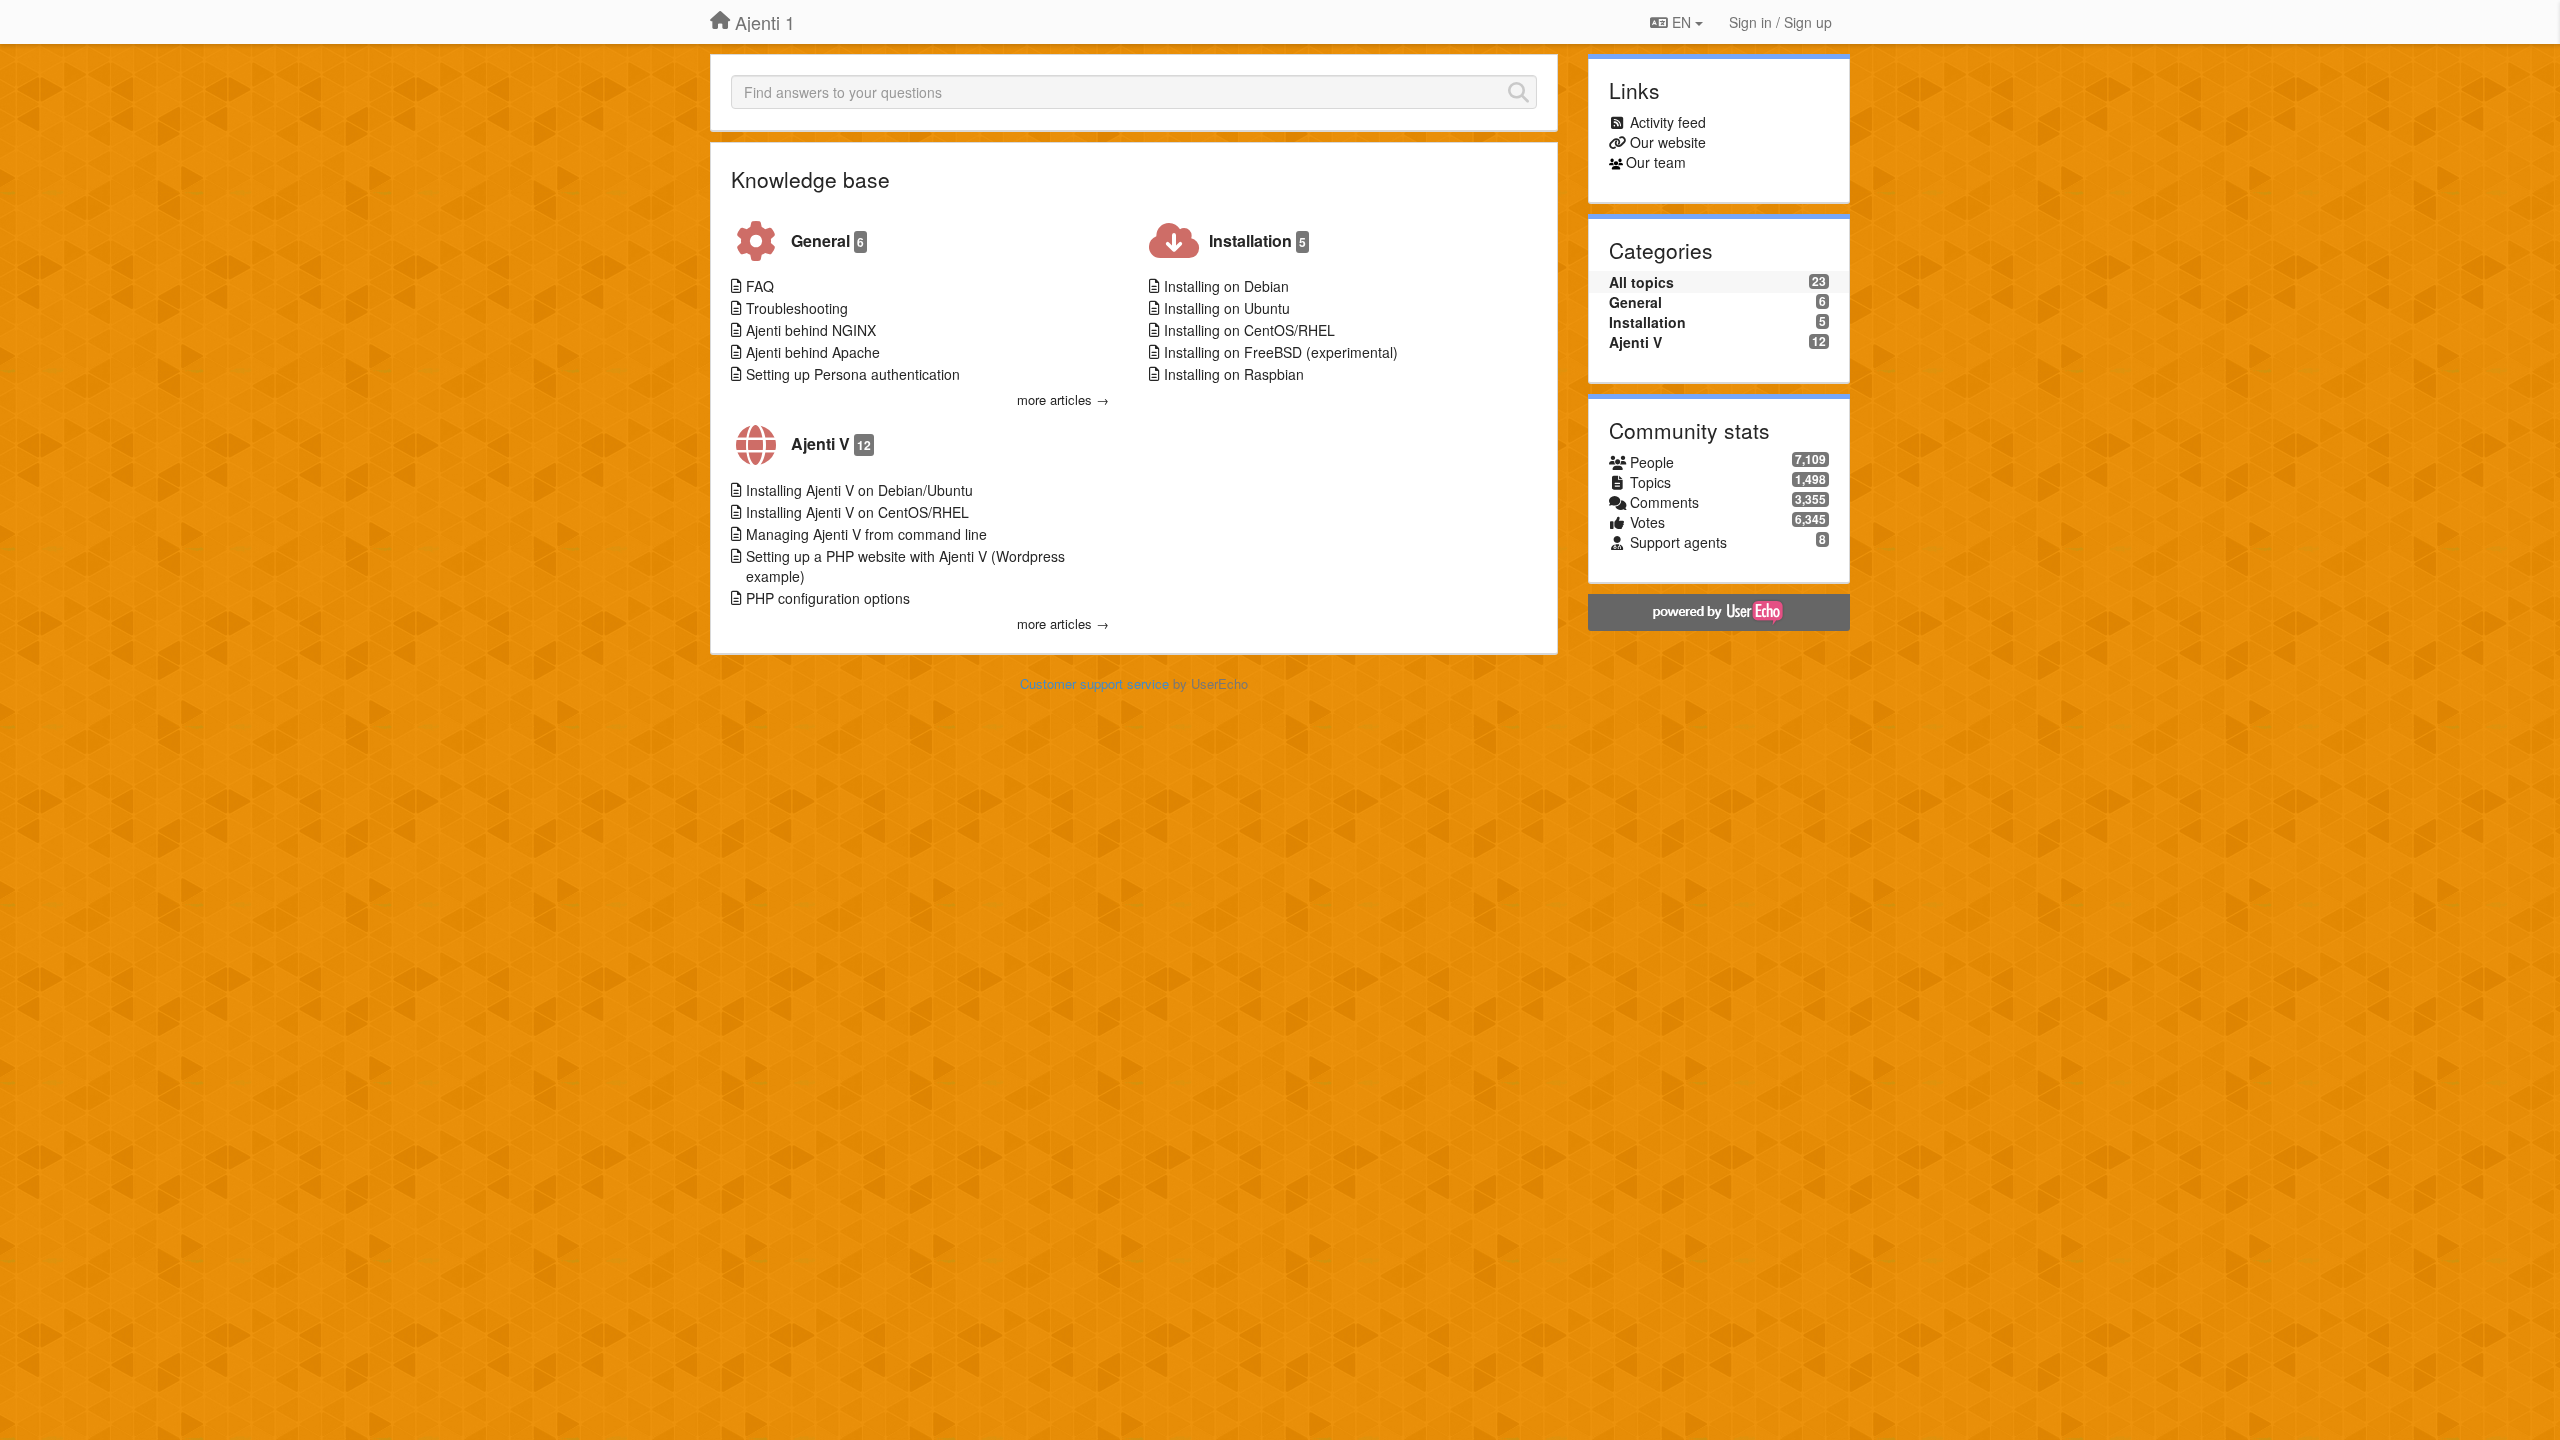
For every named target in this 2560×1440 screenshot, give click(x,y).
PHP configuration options (828, 598)
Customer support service (1094, 683)
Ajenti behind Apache (813, 352)
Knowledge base (810, 179)
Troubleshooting (797, 308)
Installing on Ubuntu (1227, 308)
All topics (1641, 282)
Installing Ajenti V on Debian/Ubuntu (859, 490)
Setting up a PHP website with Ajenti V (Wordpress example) (905, 566)
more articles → (1063, 400)
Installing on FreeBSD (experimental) (1281, 352)
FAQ (760, 286)
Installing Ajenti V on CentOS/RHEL (857, 512)
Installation (1257, 240)
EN (1681, 22)
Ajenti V (831, 443)
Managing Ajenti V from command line (866, 534)
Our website (1668, 142)
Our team (1656, 162)
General (827, 240)
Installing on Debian (1226, 286)
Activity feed (1668, 122)
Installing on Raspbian (1234, 374)
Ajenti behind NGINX (811, 330)
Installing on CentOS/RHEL (1249, 330)
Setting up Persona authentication (853, 374)
